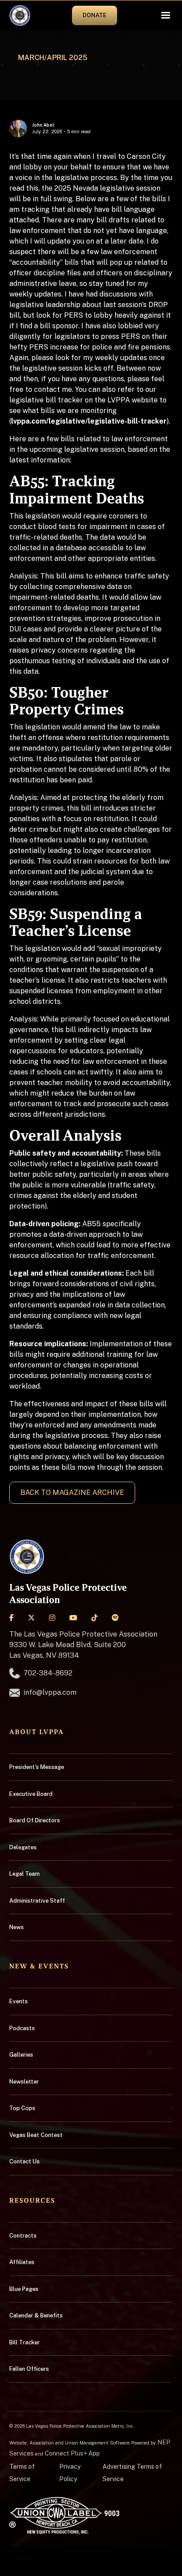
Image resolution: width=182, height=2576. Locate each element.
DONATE (95, 15)
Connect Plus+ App (72, 2453)
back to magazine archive (72, 1493)
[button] (166, 15)
